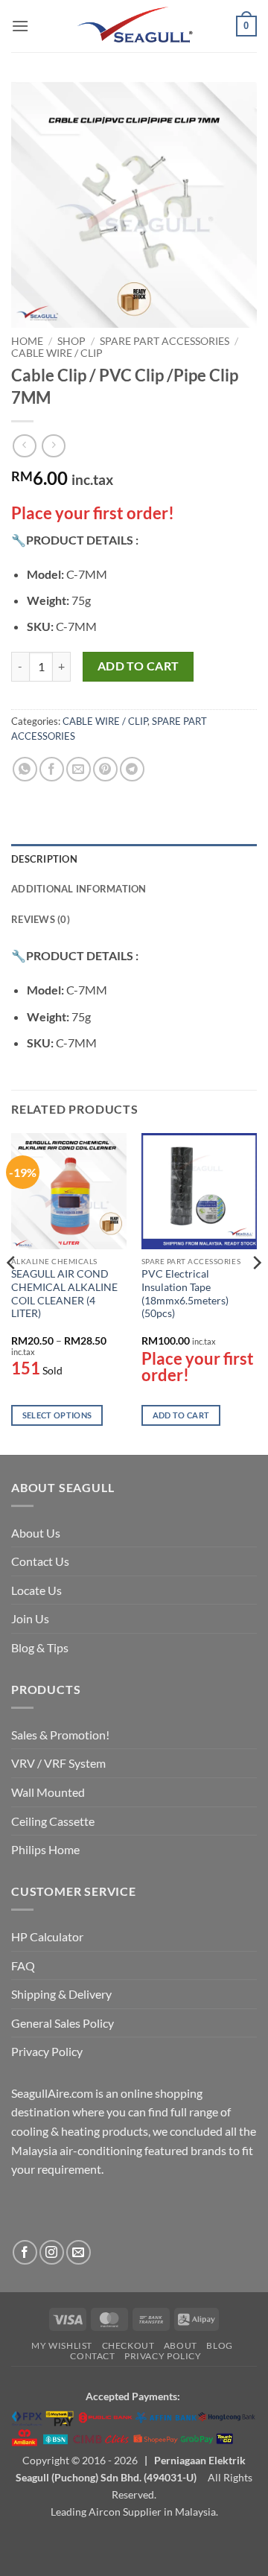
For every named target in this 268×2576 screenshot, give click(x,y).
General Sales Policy (63, 2023)
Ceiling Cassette (53, 1821)
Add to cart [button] (181, 1415)
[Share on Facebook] (52, 769)
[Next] (256, 1292)
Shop (71, 341)
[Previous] (12, 1292)
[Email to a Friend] (79, 769)
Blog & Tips (40, 1647)
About (181, 2345)
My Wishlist (62, 2345)
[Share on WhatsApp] (25, 769)
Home (27, 341)
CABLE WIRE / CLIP (57, 353)
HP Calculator (47, 1936)
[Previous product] (53, 446)
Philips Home (45, 1849)
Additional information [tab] (79, 889)
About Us (36, 1533)
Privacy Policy (47, 2051)
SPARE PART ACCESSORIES (165, 341)
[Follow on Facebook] (25, 2252)
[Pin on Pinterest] (105, 769)
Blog (219, 2345)
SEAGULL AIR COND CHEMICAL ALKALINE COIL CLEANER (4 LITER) (64, 1294)
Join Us (30, 1618)
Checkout (128, 2345)
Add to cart (138, 666)
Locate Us (36, 1590)
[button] (20, 26)
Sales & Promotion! (60, 1735)
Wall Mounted (48, 1792)
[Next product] (24, 446)
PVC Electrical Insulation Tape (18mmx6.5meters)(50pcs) (185, 1294)
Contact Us (40, 1561)
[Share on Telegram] (132, 769)
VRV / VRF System (58, 1763)
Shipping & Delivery (61, 1994)
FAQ (23, 1966)
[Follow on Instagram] (52, 2252)
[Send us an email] (79, 2252)
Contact (92, 2356)
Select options (57, 1415)
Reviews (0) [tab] (41, 919)
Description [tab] (44, 859)
